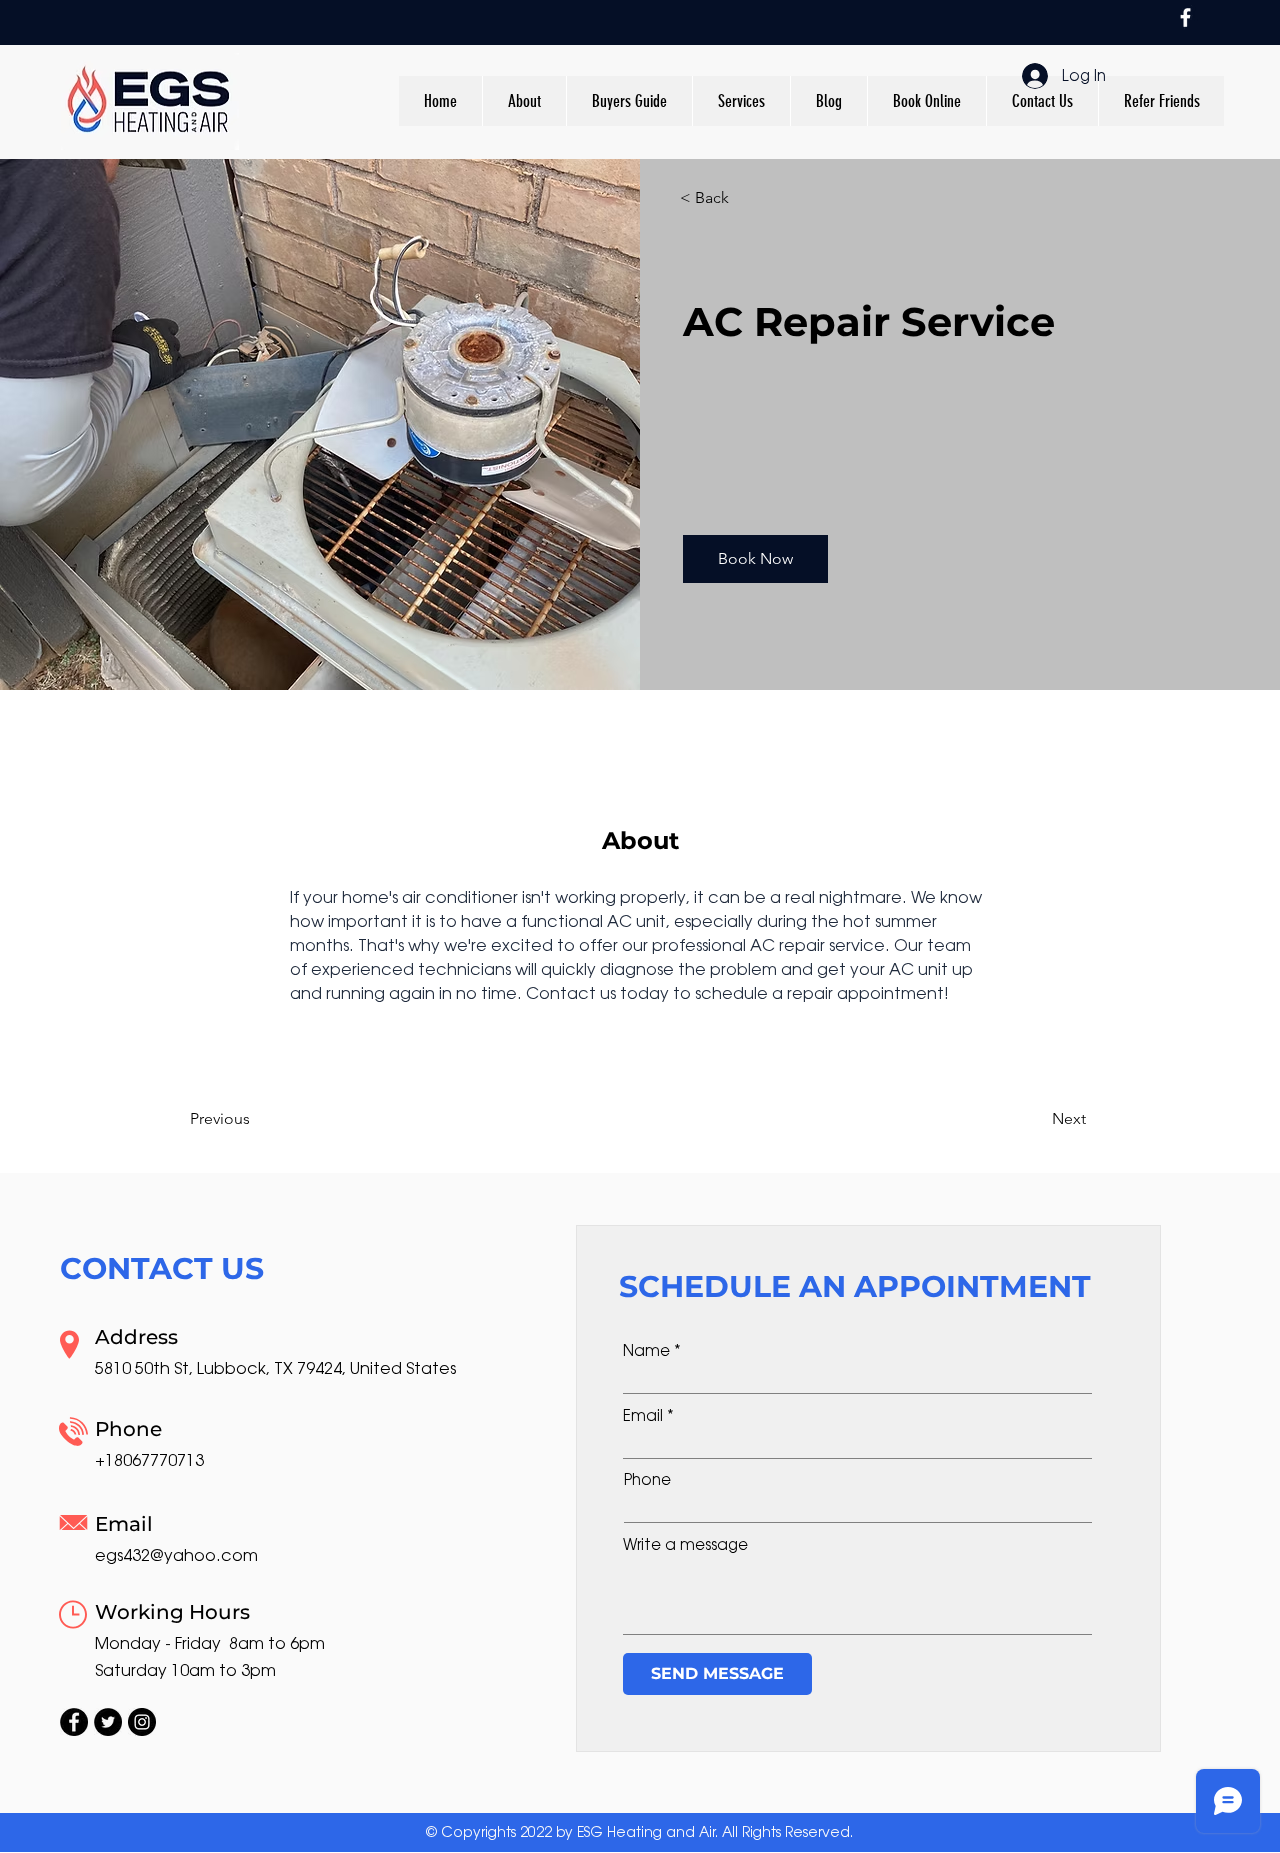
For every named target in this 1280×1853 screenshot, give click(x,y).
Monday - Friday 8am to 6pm (210, 1643)
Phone (647, 1479)
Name (646, 1350)
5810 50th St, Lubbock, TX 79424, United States (275, 1368)
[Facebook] (1185, 17)
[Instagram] (142, 1722)
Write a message (685, 1544)
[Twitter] (108, 1722)
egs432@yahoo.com (176, 1555)
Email (643, 1415)
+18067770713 (149, 1460)
